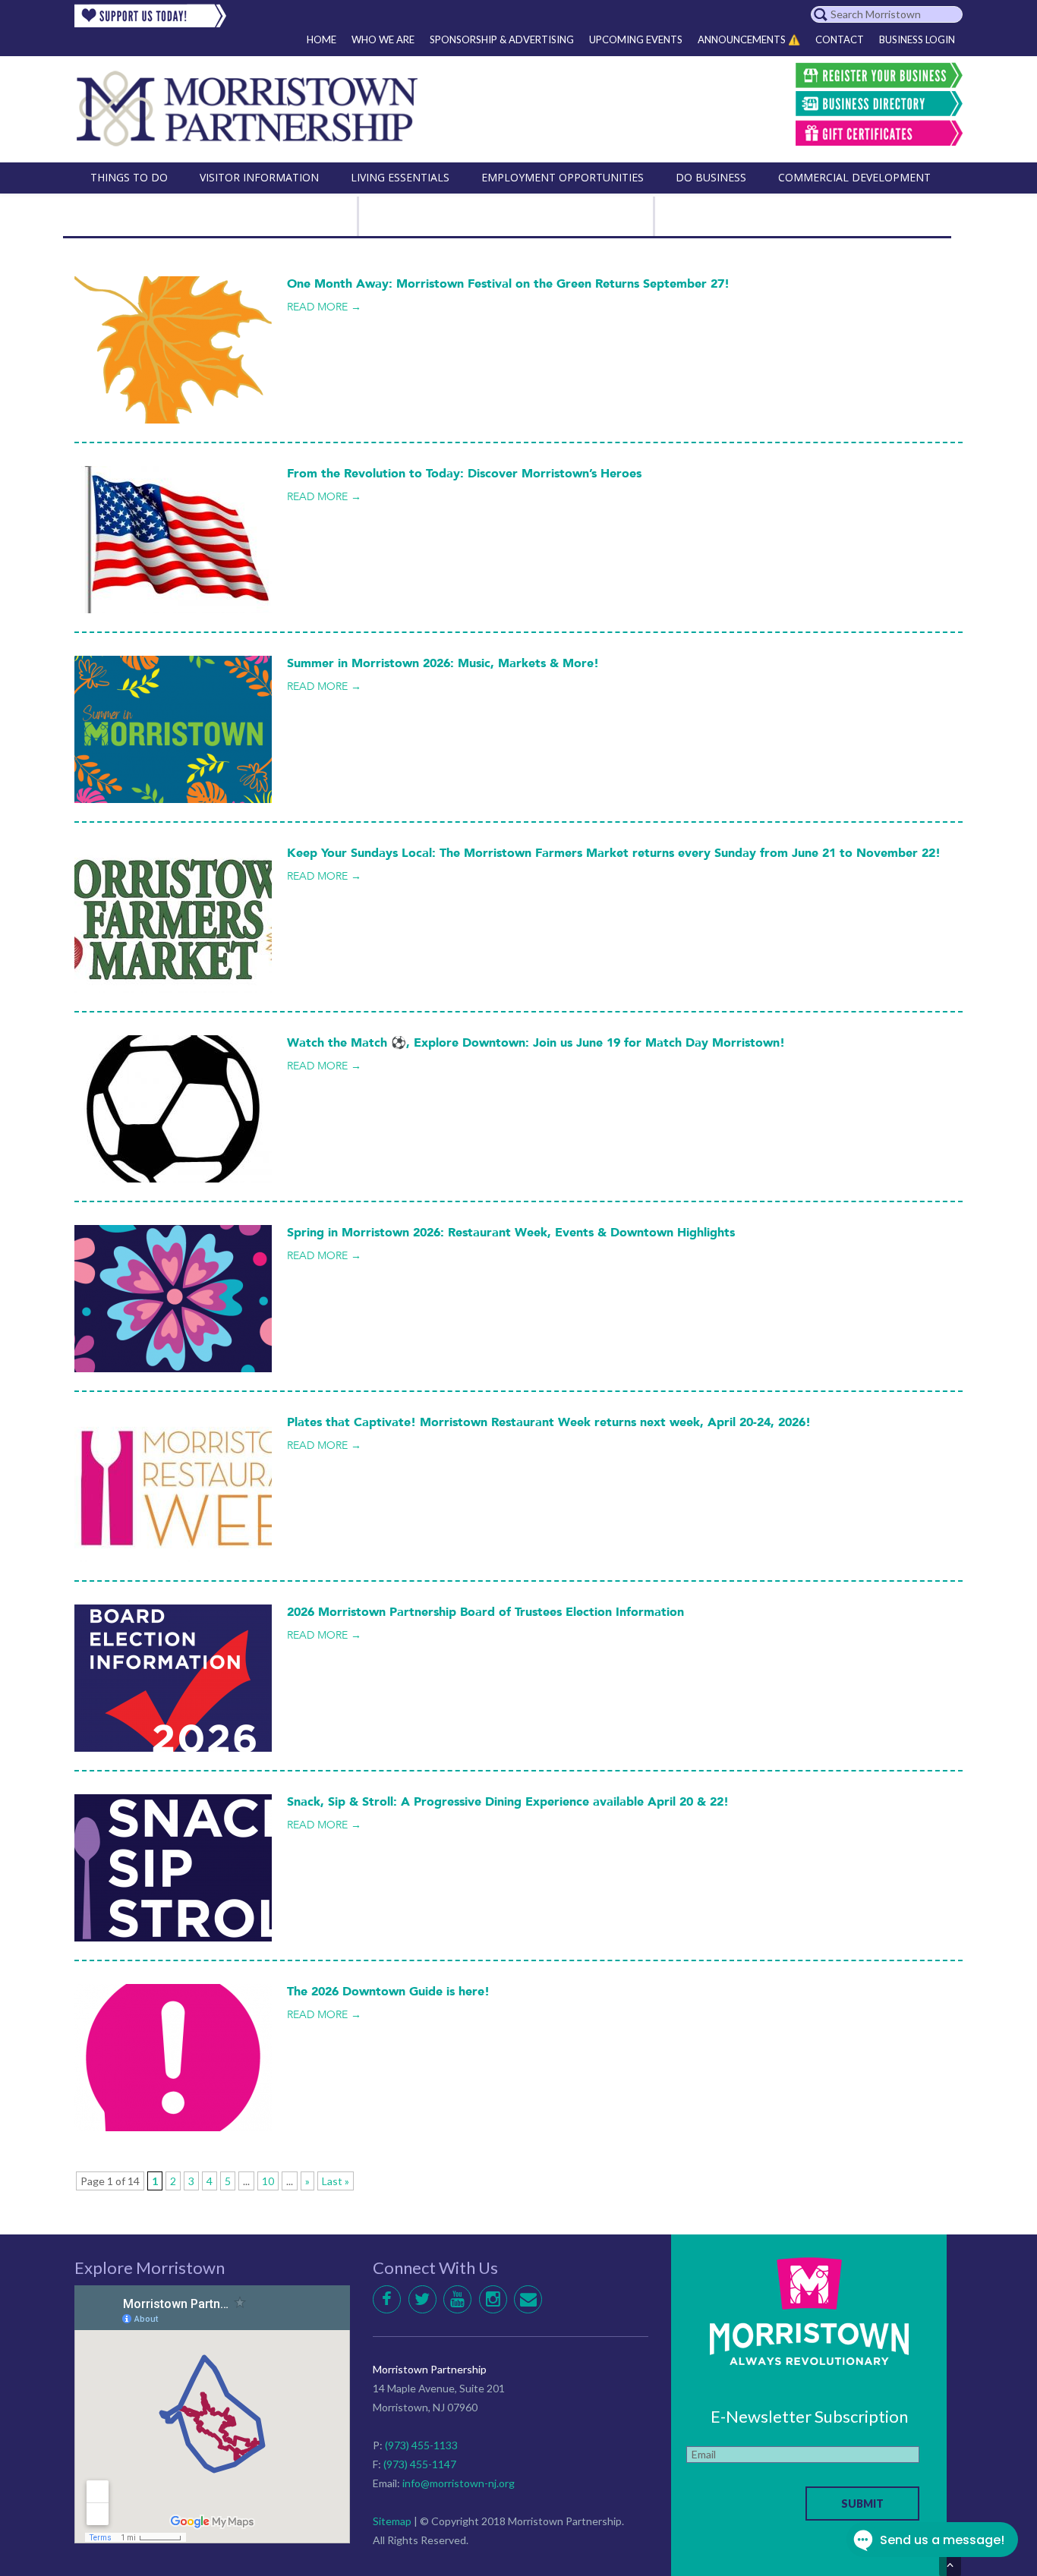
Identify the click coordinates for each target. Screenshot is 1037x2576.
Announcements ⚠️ (749, 39)
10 (268, 2181)
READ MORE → (324, 307)
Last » (336, 2181)
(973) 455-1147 (420, 2464)
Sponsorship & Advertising (502, 39)
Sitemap (392, 2521)
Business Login (917, 39)
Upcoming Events (636, 39)
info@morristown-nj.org (459, 2483)
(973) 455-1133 (421, 2445)
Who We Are (383, 39)
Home (322, 39)
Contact (840, 39)
